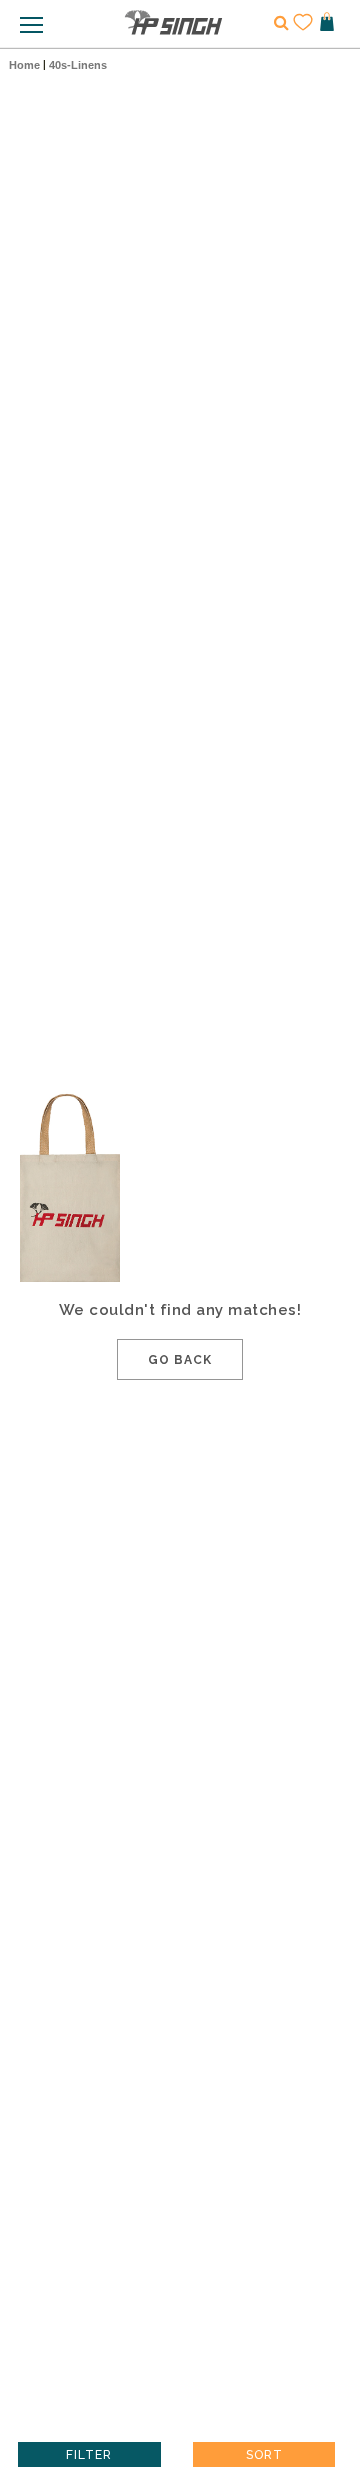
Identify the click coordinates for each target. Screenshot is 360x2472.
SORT (264, 2455)
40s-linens (78, 65)
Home (24, 65)
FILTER (89, 2455)
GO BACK (180, 1360)
